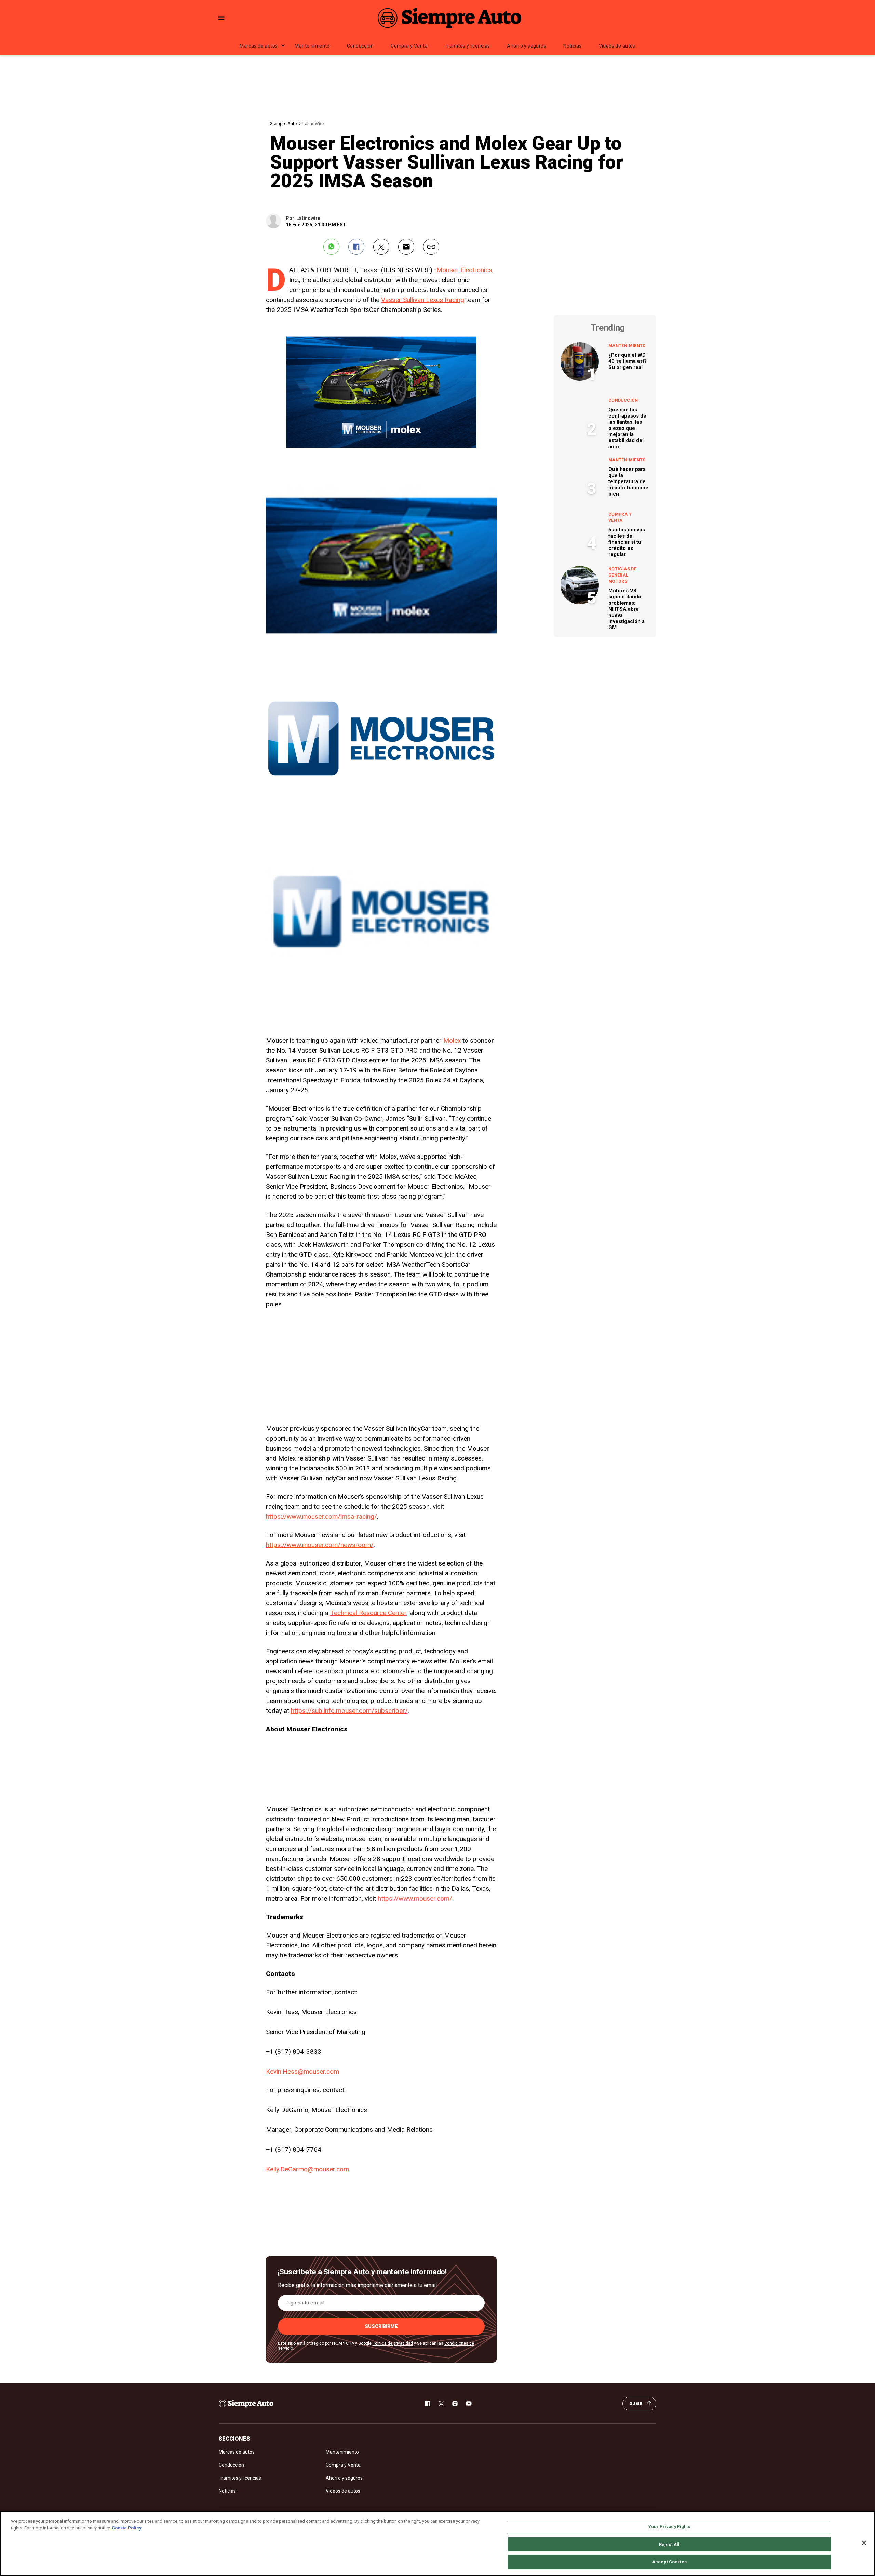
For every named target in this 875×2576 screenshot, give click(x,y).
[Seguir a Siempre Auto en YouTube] (469, 2404)
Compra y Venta (409, 46)
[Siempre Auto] (449, 18)
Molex (452, 1040)
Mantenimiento (312, 46)
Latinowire (308, 218)
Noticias (572, 46)
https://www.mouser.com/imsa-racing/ (321, 1516)
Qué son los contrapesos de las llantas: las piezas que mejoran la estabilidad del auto (627, 428)
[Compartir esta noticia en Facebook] (356, 247)
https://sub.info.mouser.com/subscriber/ (349, 1711)
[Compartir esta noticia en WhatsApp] (331, 247)
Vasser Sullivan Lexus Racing (423, 300)
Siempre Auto (284, 124)
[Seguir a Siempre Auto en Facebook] (428, 2404)
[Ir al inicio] (246, 2404)
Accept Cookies (669, 2562)
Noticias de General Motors (622, 575)
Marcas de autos (259, 46)
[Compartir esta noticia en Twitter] (381, 247)
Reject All (669, 2544)
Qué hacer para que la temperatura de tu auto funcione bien (628, 481)
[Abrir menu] (221, 18)
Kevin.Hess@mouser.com (302, 2071)
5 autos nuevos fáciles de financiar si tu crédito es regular (627, 542)
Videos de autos (617, 46)
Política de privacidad (393, 2343)
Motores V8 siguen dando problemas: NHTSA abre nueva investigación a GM (627, 609)
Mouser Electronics (464, 270)
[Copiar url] (431, 247)
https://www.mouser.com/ (415, 1898)
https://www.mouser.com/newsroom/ (320, 1545)
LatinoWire (313, 124)
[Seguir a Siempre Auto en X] (441, 2404)
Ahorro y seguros (527, 46)
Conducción (360, 46)
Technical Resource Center (368, 1613)
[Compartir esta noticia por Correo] (406, 247)
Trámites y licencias (467, 46)
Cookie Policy (127, 2528)
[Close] (864, 2543)
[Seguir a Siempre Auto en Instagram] (455, 2404)
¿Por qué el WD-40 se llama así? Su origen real (628, 361)
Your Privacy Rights (669, 2527)
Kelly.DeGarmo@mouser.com (307, 2169)
